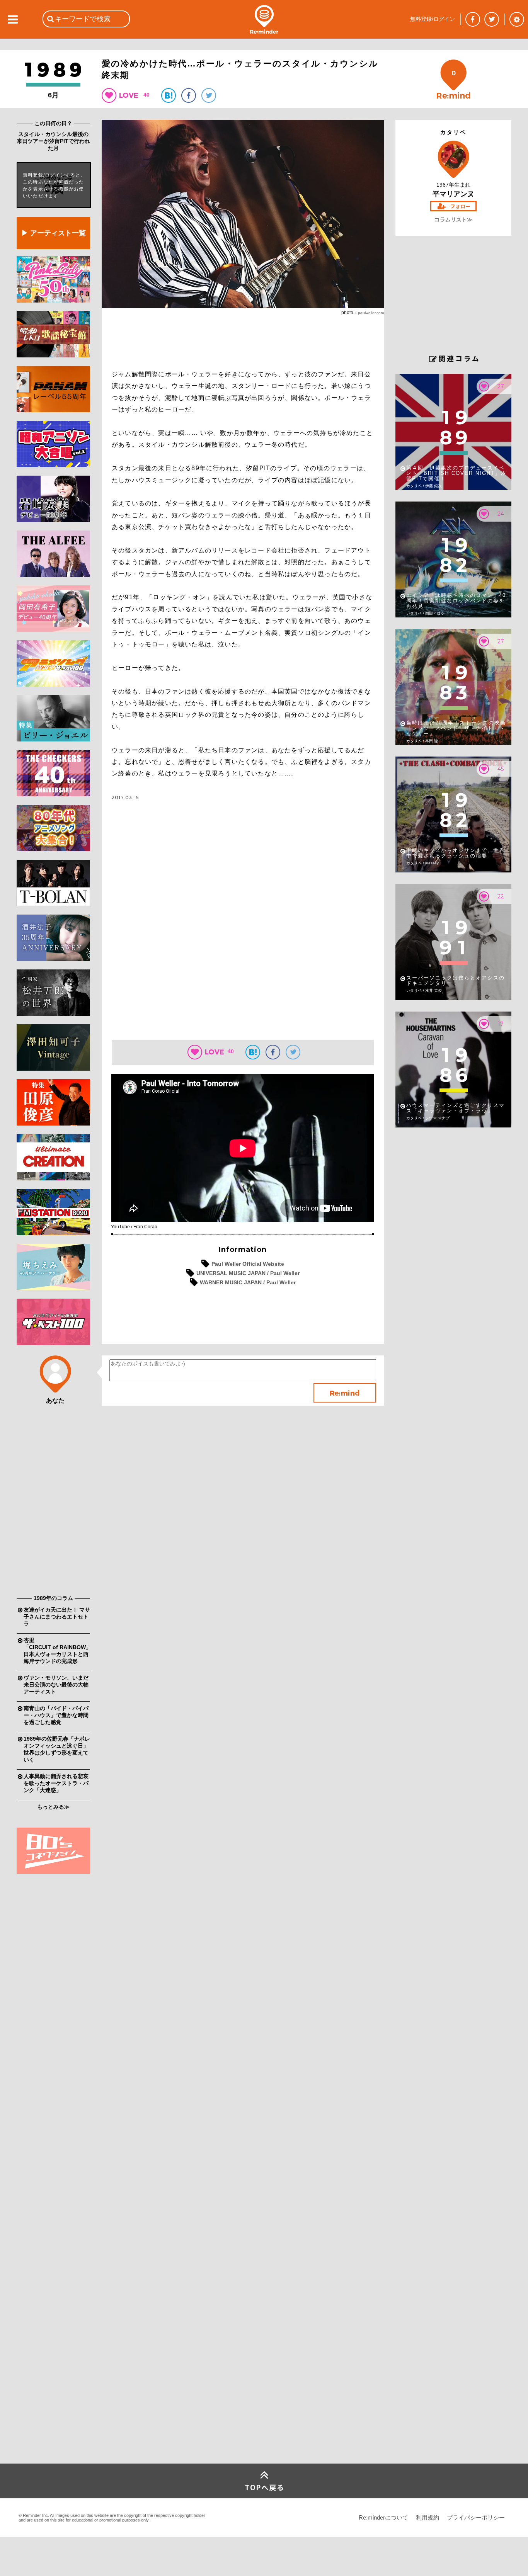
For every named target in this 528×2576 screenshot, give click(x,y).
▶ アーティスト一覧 (54, 233)
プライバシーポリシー (476, 2517)
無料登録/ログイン (433, 19)
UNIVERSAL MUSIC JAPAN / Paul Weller (248, 1273)
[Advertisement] (53, 1472)
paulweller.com (371, 313)
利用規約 (428, 2517)
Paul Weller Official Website (248, 1264)
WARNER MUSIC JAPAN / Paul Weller (248, 1282)
